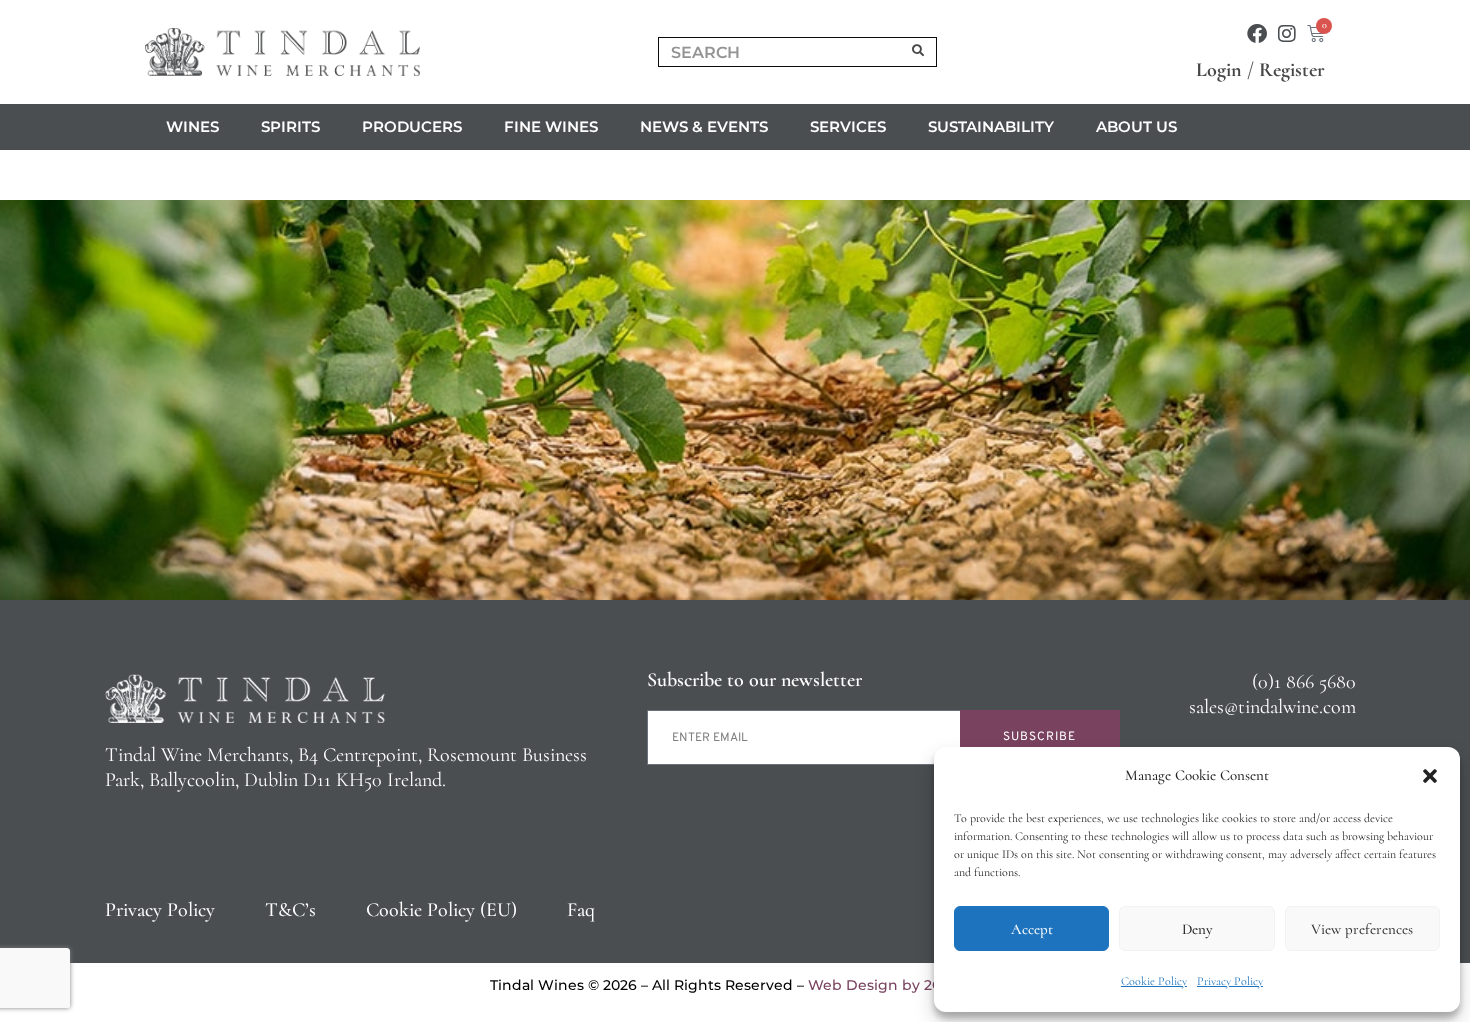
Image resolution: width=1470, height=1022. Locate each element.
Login (1219, 70)
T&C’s (290, 910)
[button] (1430, 776)
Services (848, 126)
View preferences (1362, 929)
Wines (192, 126)
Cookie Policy (1154, 981)
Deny (1197, 929)
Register (1292, 70)
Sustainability (991, 126)
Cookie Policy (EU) (441, 910)
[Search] (919, 52)
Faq (581, 910)
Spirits (290, 126)
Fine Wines (551, 126)
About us (1136, 126)
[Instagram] (1287, 34)
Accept (1032, 929)
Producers (412, 126)
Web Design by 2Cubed (894, 985)
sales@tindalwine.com (1272, 707)
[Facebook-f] (1257, 34)
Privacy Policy (1230, 981)
